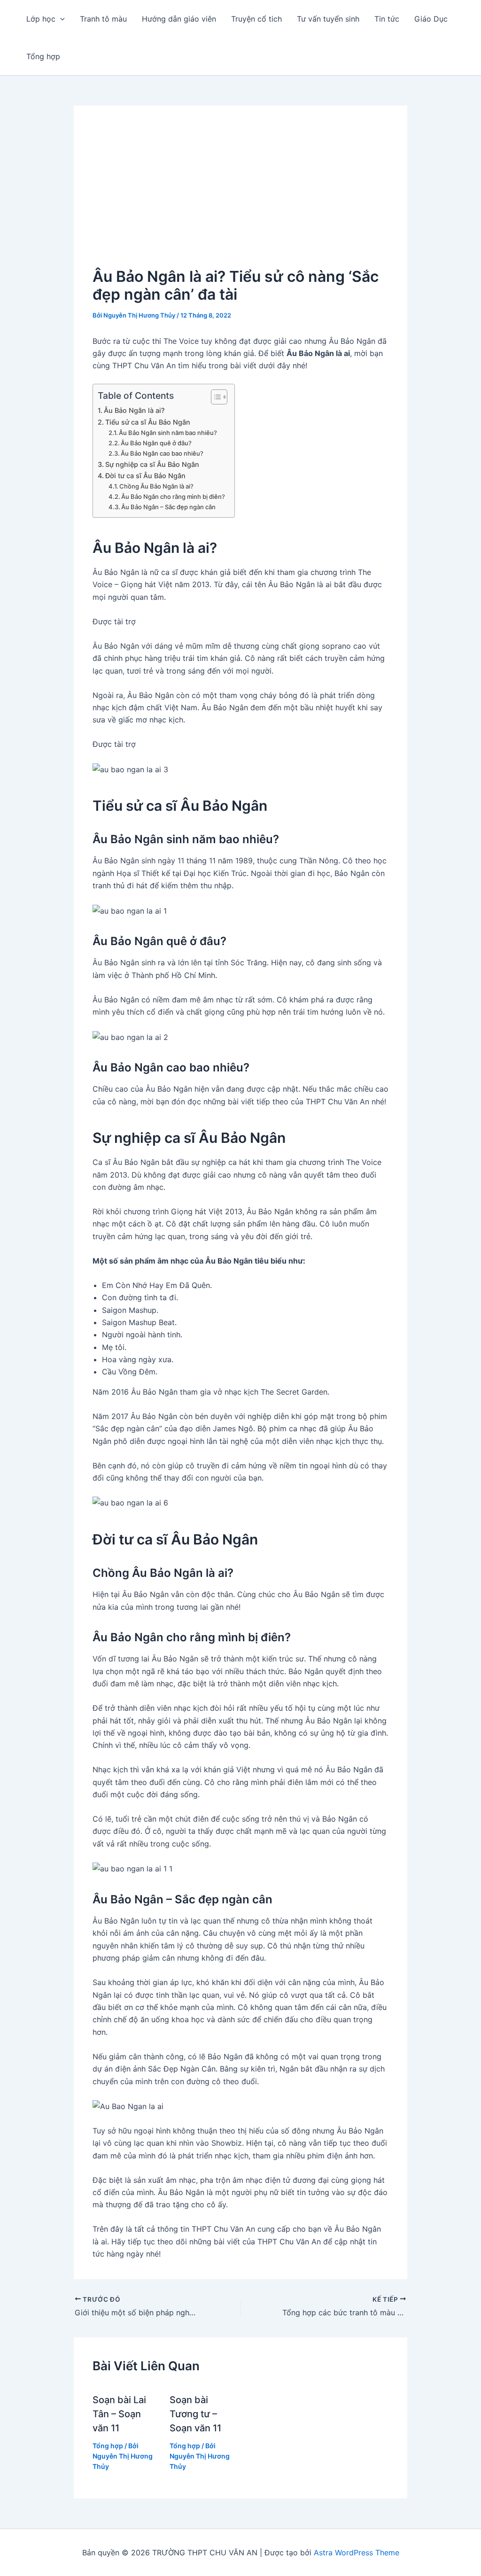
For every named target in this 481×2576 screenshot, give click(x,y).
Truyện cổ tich (256, 19)
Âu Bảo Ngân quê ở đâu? (156, 443)
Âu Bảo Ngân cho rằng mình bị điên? (173, 497)
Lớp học (41, 19)
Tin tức (387, 19)
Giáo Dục (431, 19)
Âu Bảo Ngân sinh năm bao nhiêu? (168, 433)
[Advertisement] (240, 195)
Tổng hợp (43, 56)
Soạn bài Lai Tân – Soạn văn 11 (119, 2414)
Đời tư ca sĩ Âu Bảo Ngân (145, 476)
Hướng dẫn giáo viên (179, 19)
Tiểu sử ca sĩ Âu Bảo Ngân (148, 422)
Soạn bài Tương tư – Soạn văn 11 (195, 2414)
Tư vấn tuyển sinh (328, 19)
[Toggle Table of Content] (214, 397)
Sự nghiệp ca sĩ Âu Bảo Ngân (152, 464)
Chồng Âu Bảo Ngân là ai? (156, 486)
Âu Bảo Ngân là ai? (134, 410)
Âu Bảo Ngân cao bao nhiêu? (162, 453)
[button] (60, 19)
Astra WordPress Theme (357, 2553)
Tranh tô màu (103, 19)
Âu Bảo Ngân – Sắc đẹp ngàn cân (168, 507)
